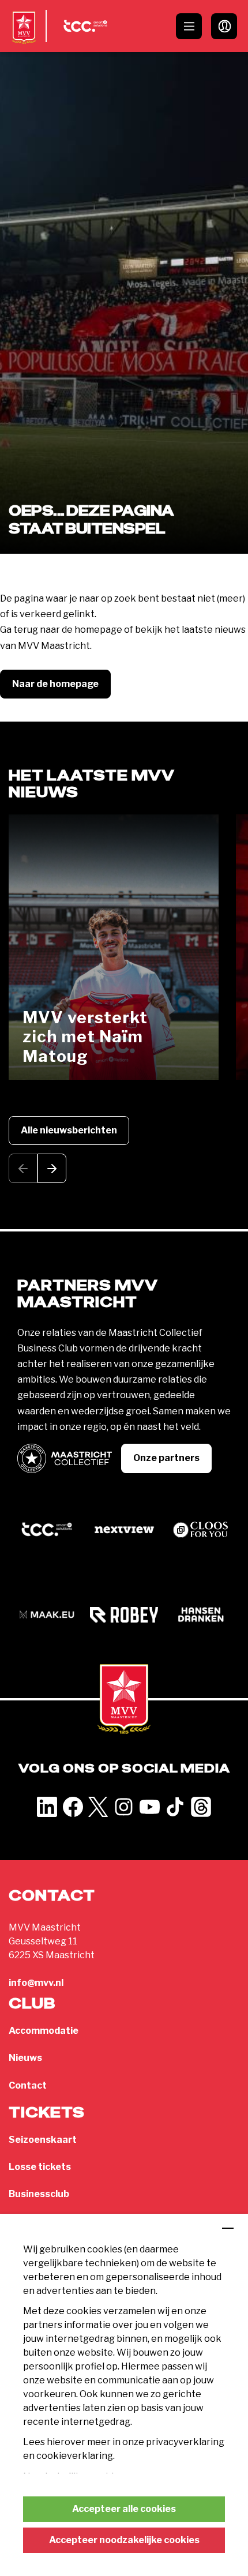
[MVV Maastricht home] (24, 37)
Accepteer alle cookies (124, 2509)
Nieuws (25, 2058)
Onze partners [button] (166, 1458)
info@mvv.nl (36, 1983)
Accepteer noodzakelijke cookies (124, 2540)
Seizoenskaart (43, 2140)
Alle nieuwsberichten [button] (69, 1130)
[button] (52, 1168)
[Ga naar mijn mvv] (224, 26)
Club (32, 2004)
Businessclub (39, 2194)
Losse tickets (40, 2167)
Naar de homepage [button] (55, 684)
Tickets (47, 2113)
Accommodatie (44, 2031)
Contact (28, 2085)
